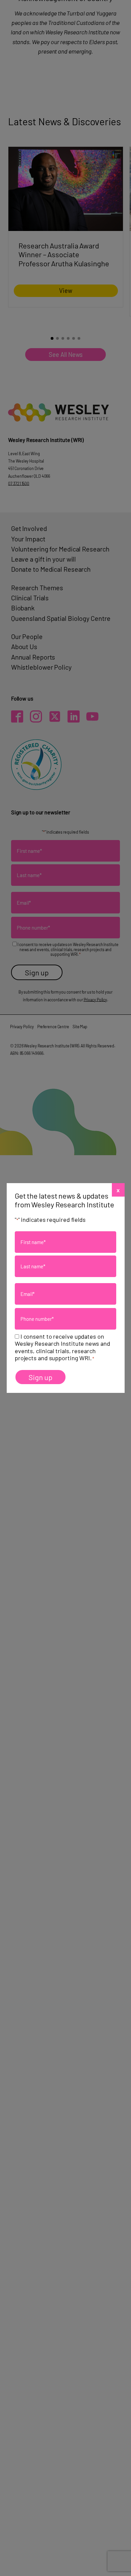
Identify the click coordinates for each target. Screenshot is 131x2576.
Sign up (40, 1377)
